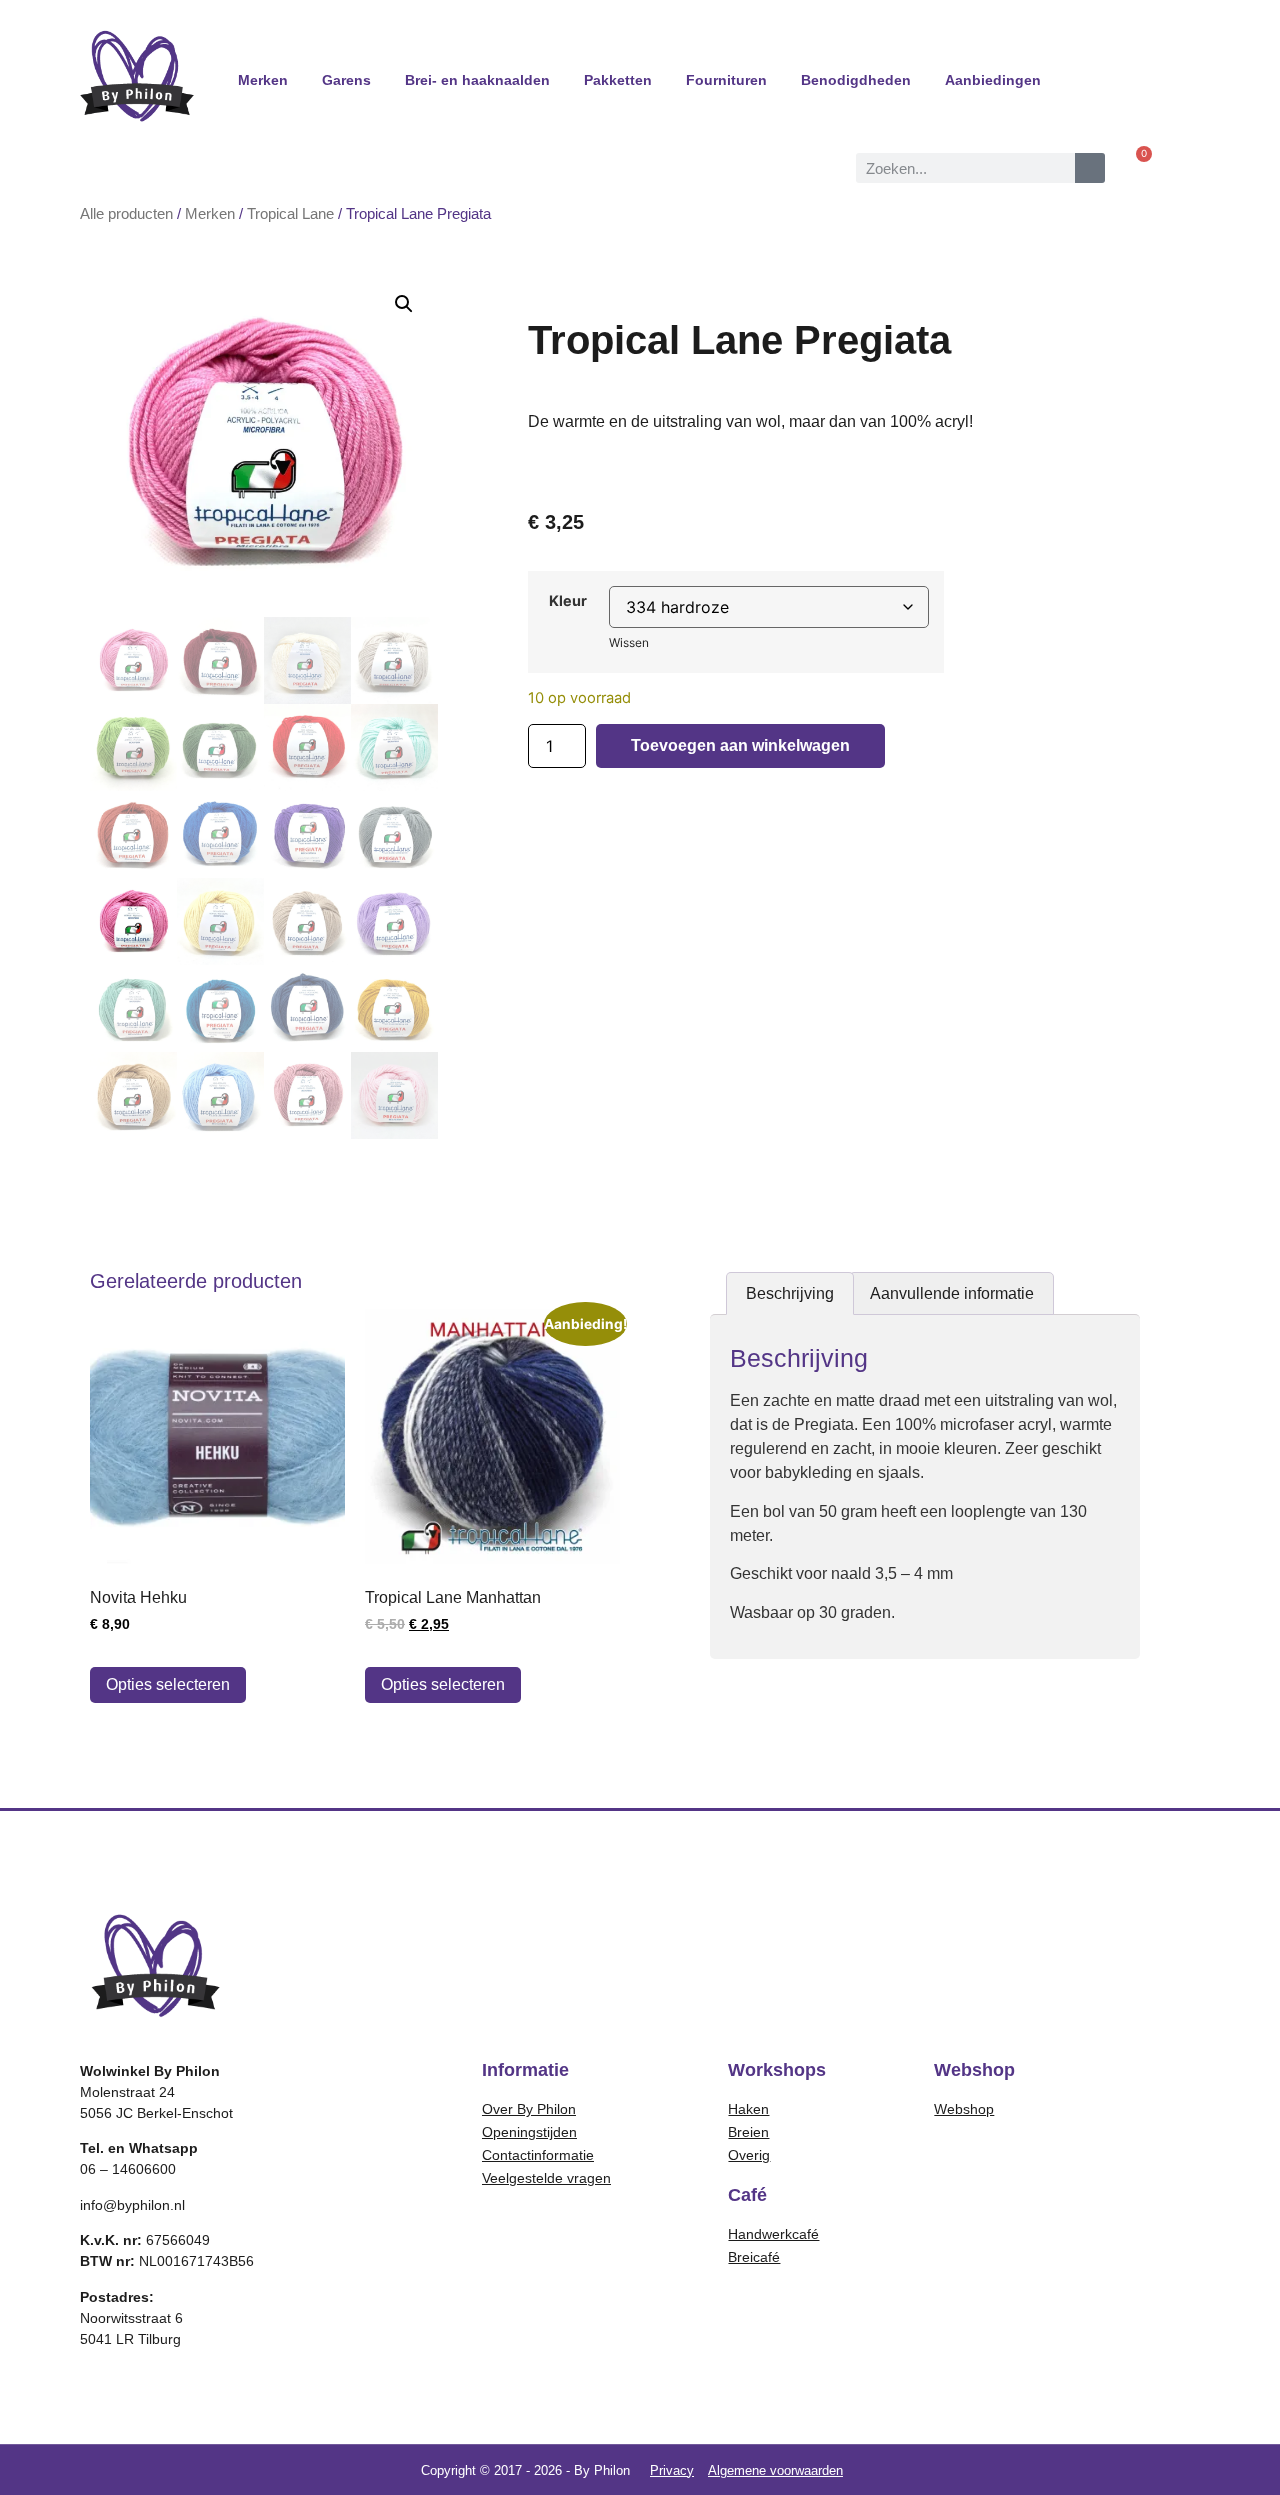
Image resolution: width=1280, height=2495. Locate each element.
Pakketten (618, 80)
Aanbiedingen (993, 80)
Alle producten (126, 214)
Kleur (568, 601)
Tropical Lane (290, 214)
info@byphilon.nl (132, 2205)
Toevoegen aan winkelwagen (740, 745)
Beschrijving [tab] (790, 1293)
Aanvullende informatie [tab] (952, 1293)
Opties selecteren (168, 1684)
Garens (346, 80)
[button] (404, 304)
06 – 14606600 (128, 2169)
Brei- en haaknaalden (477, 80)
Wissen (629, 642)
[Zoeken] (1090, 168)
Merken (263, 80)
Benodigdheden (856, 80)
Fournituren (726, 80)
